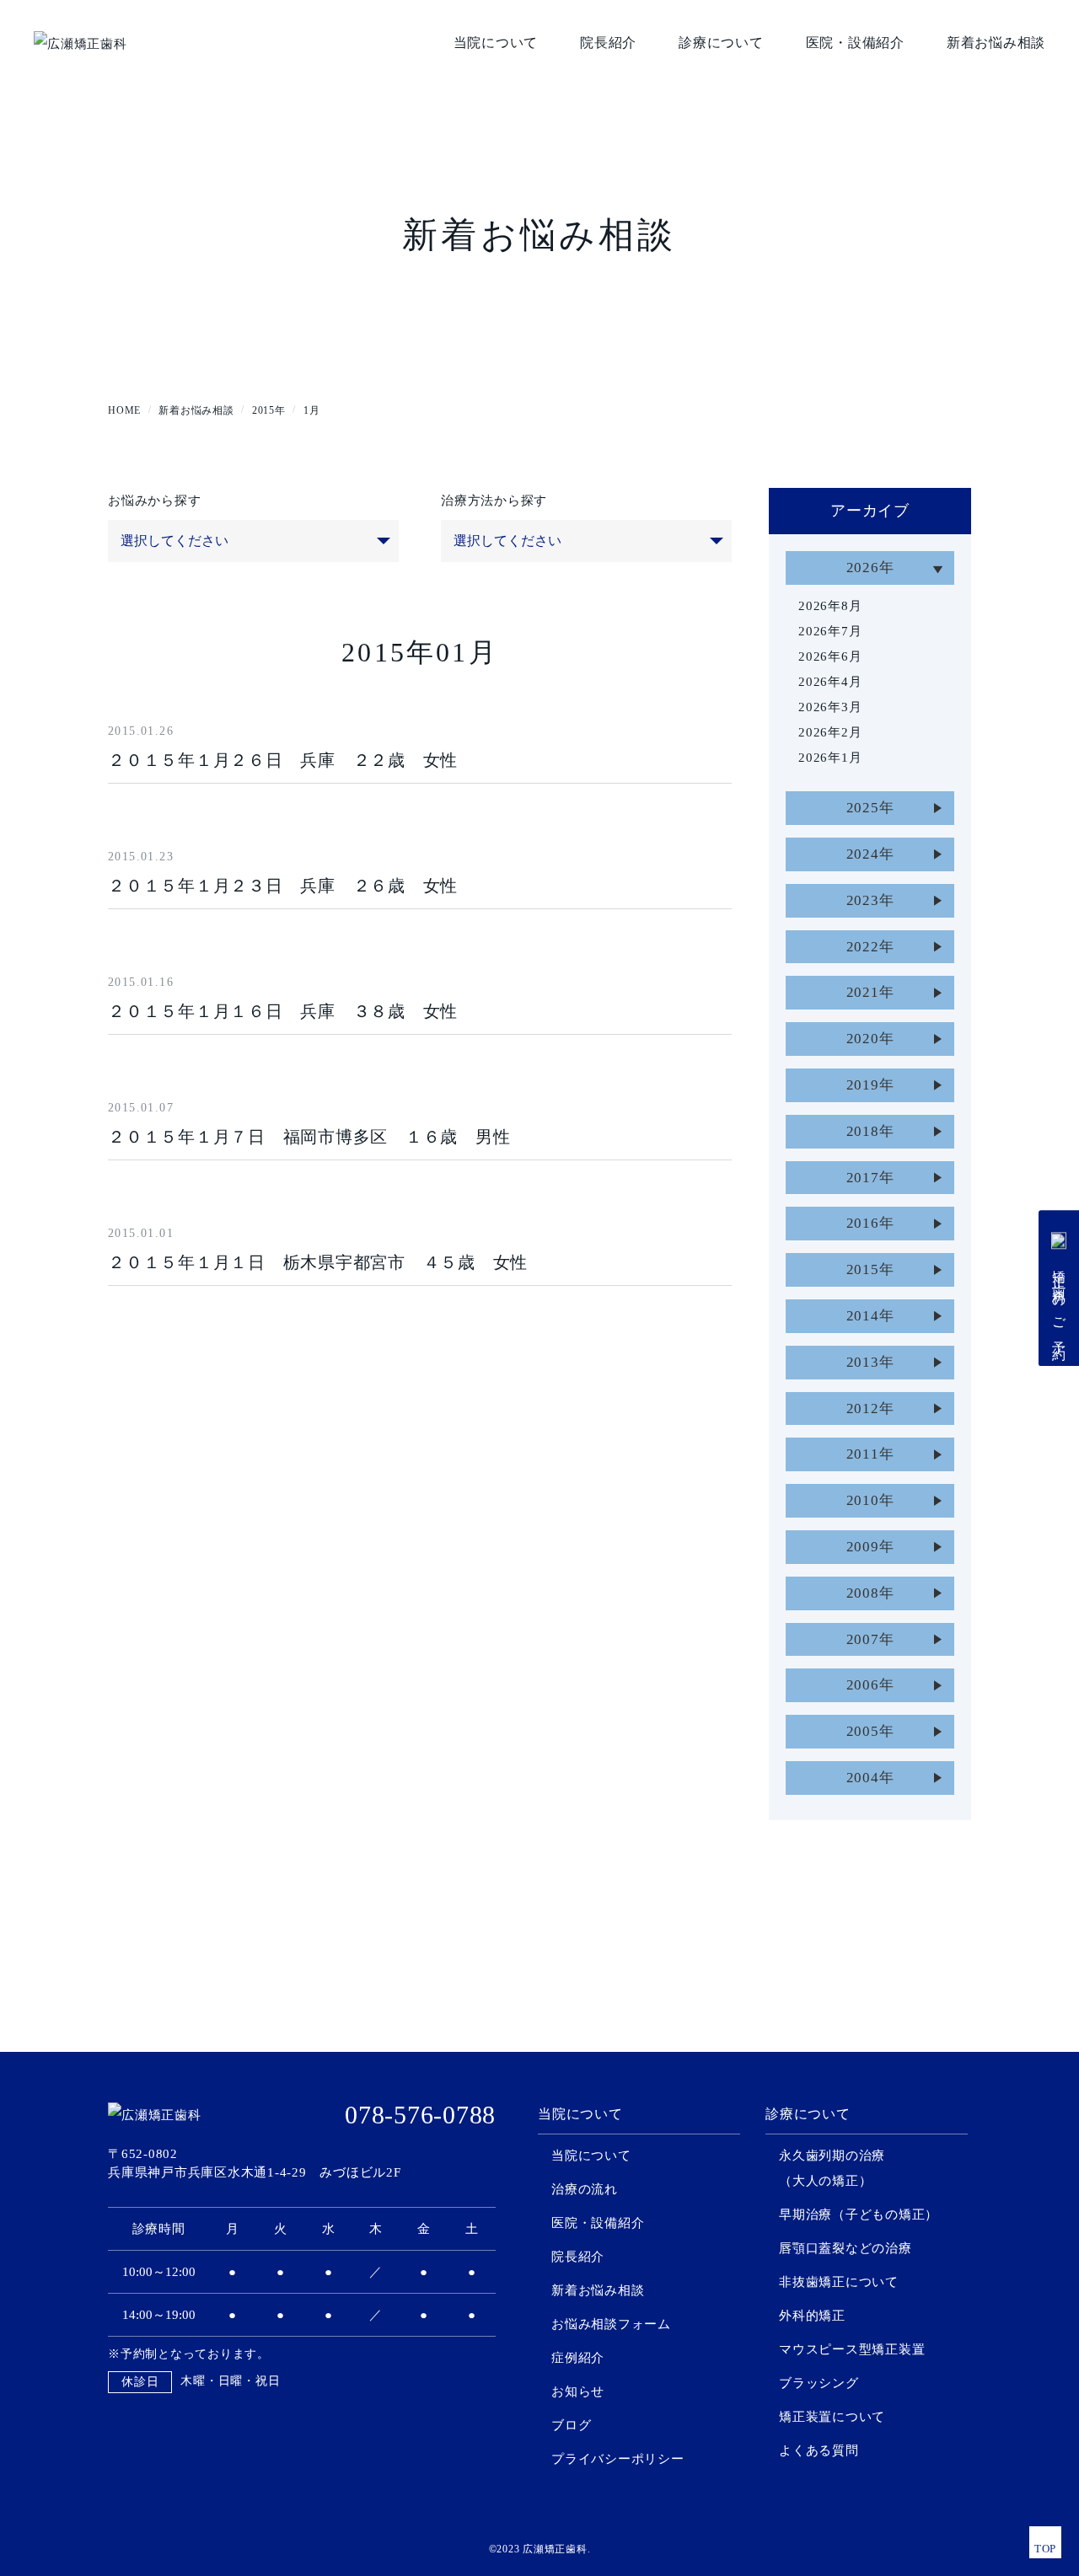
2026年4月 (830, 682)
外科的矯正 (812, 2316)
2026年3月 (830, 707)
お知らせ (578, 2391)
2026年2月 (830, 732)
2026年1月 (830, 758)
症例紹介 (578, 2358)
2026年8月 (830, 606)
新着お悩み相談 (996, 43)
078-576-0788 (420, 2115)
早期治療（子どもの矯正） (859, 2215)
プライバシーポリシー (618, 2459)
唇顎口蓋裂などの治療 (845, 2248)
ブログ (571, 2425)
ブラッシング (819, 2383)
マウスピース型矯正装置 (852, 2349)
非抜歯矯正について (839, 2282)
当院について (496, 43)
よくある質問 (819, 2450)
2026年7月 (830, 631)
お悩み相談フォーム (611, 2324)
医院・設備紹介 (855, 43)
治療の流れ (585, 2189)
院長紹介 (608, 43)
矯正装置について (832, 2417)
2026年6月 (830, 656)
